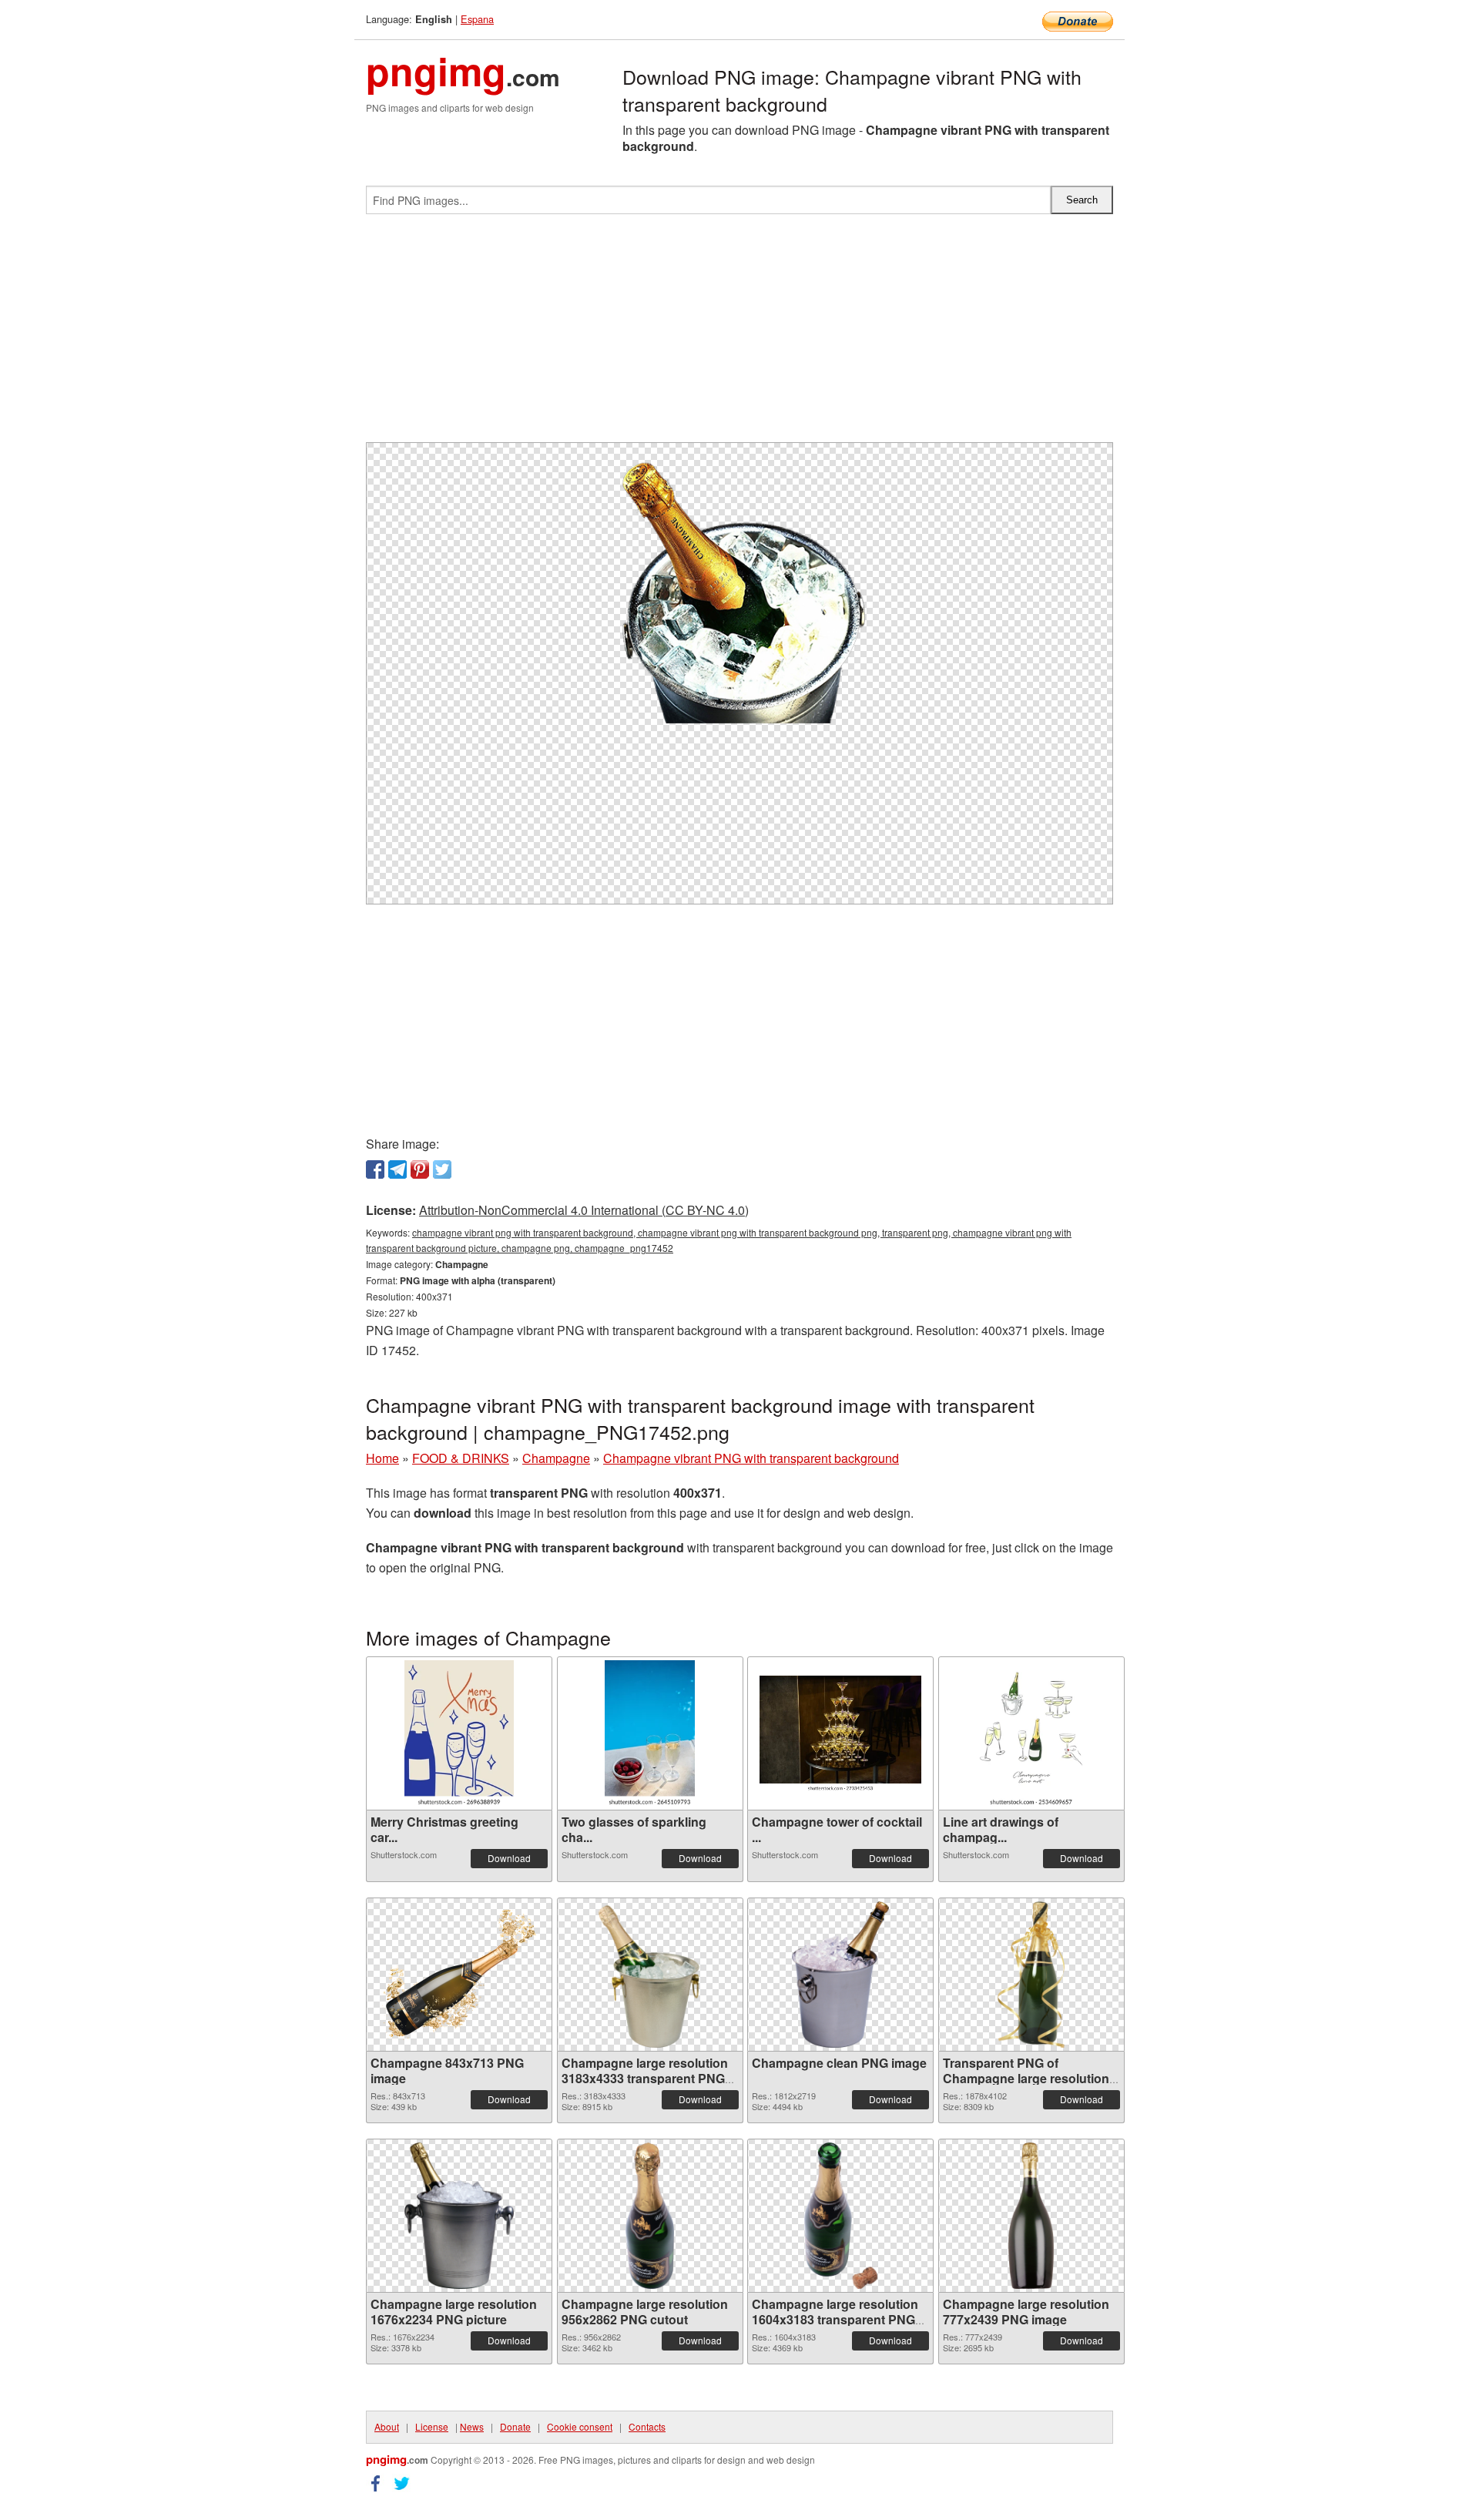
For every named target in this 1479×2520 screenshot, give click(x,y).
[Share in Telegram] (397, 1169)
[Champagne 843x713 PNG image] (459, 1975)
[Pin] (420, 1169)
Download (509, 1858)
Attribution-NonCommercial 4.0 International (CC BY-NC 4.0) (584, 1210)
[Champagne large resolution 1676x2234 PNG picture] (459, 2216)
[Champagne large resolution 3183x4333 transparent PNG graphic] (650, 1975)
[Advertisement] (739, 334)
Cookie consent (580, 2426)
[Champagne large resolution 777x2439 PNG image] (1031, 2216)
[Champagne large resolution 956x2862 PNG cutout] (650, 2216)
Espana (477, 19)
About (387, 2426)
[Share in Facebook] (375, 1169)
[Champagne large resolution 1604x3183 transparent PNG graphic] (841, 2216)
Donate (515, 2426)
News (472, 2426)
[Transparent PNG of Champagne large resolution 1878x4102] (1031, 1975)
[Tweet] (442, 1169)
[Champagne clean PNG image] (840, 1975)
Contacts (647, 2426)
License (432, 2426)
